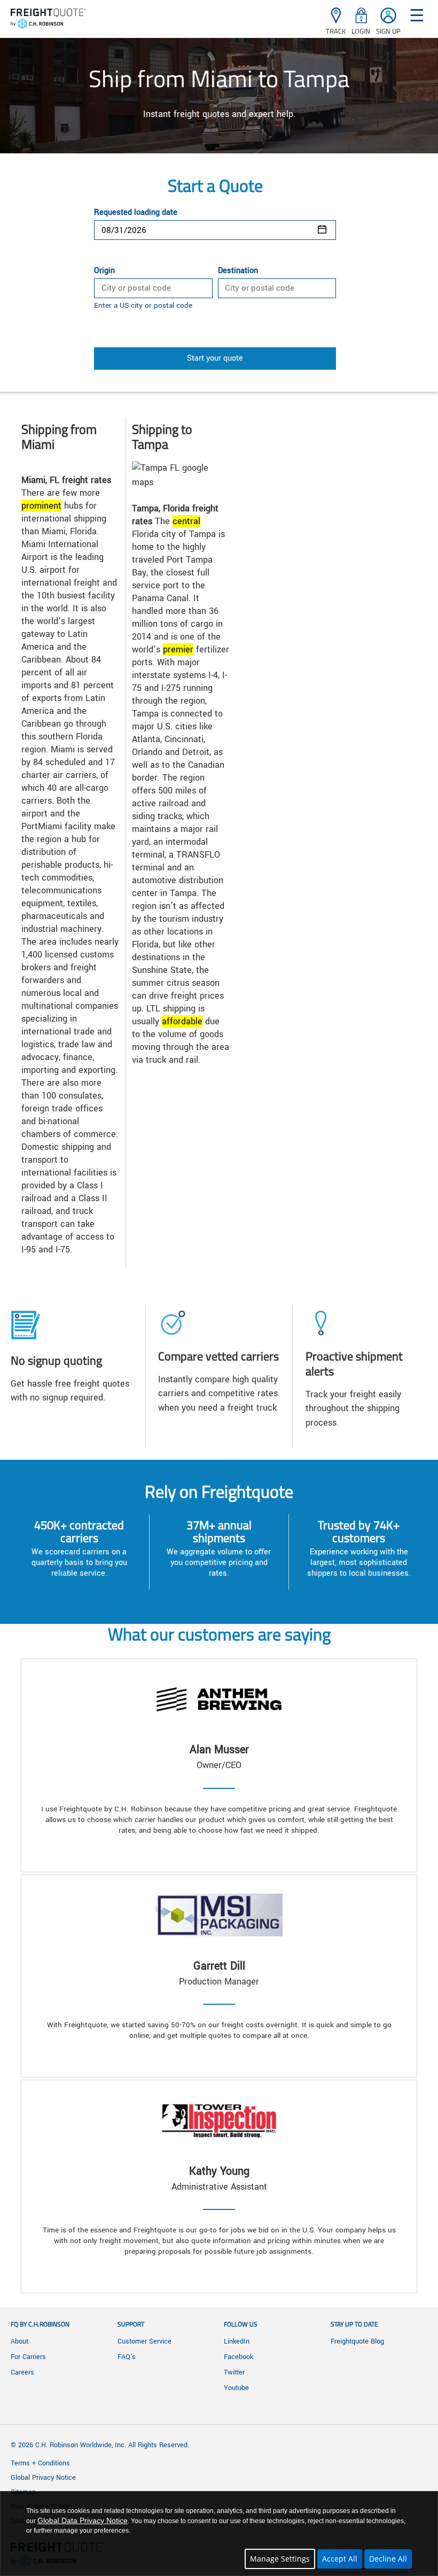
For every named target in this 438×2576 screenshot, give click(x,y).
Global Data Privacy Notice (83, 2520)
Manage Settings (280, 2559)
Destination (238, 271)
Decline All (388, 2559)
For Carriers (28, 2357)
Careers (22, 2372)
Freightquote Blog (357, 2341)
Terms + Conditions (40, 2463)
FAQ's (127, 2357)
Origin (104, 271)
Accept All (340, 2559)
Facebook (238, 2357)
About (19, 2341)
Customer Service (144, 2341)
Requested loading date (136, 213)
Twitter (234, 2372)
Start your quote (215, 358)
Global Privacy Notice (43, 2478)
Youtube (236, 2388)
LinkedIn (237, 2341)
